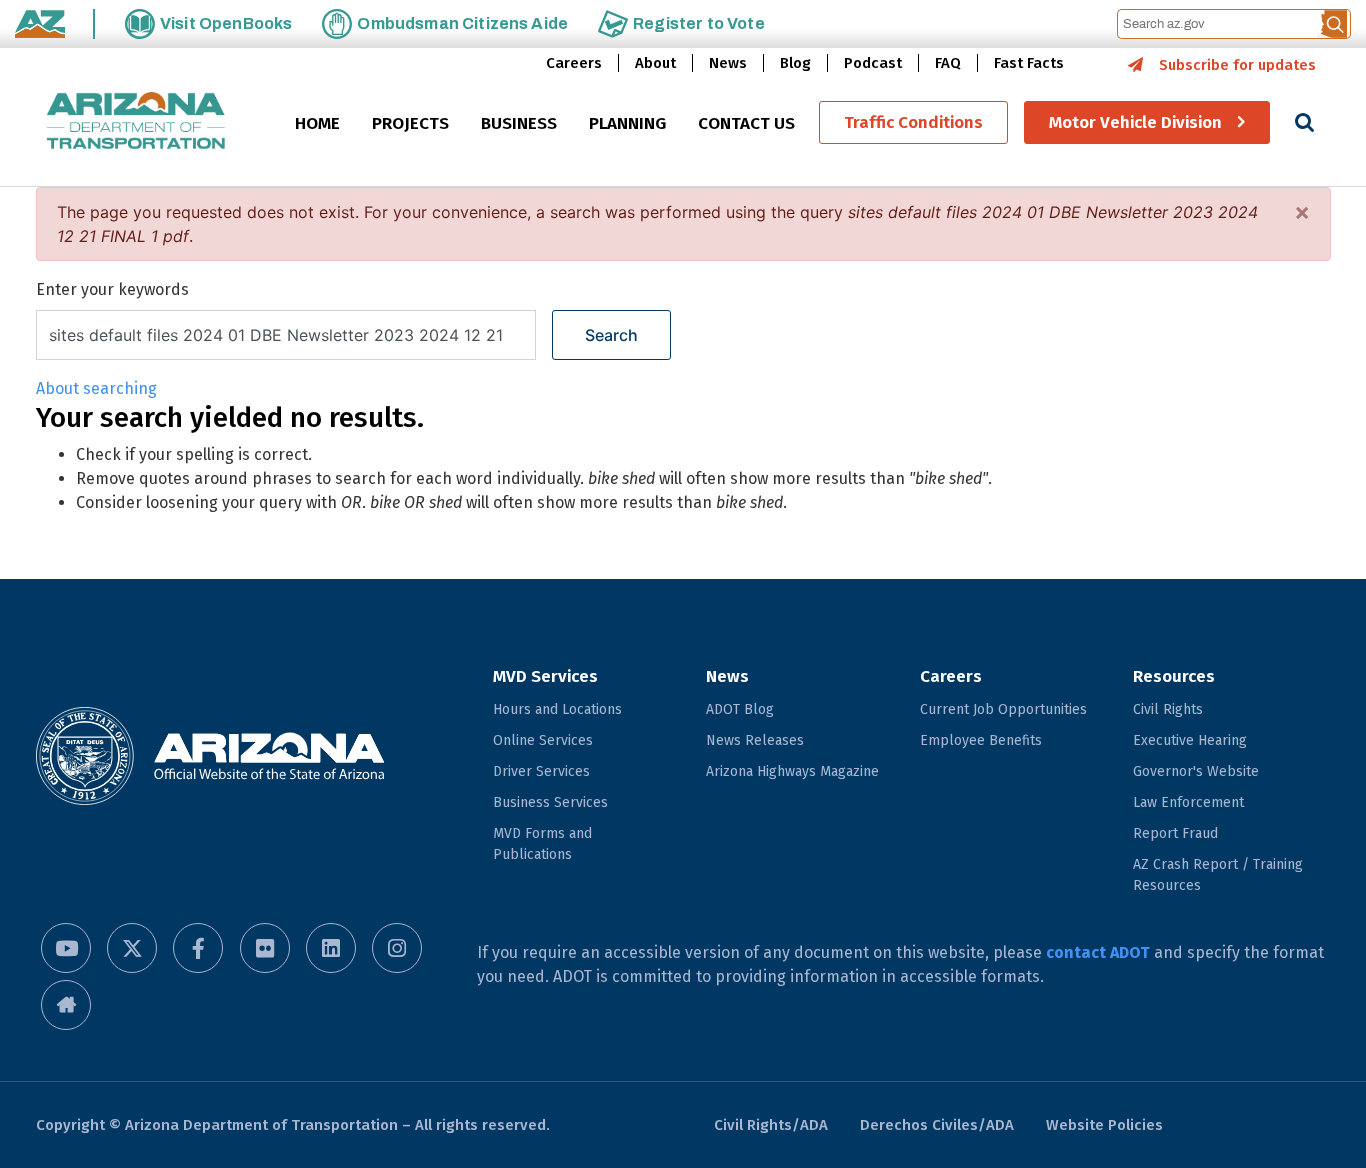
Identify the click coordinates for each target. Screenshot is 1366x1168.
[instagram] (397, 948)
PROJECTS (410, 123)
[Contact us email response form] (66, 1005)
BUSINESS (519, 123)
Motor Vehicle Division (1135, 122)
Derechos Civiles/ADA (937, 1125)
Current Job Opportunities (1003, 709)
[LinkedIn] (331, 948)
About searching (96, 388)
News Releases (755, 740)
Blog (795, 63)
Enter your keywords (112, 289)
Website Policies (1104, 1125)
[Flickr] (265, 948)
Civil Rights (1168, 709)
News (728, 63)
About (655, 63)
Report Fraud (1175, 833)
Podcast (873, 63)
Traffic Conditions (913, 122)
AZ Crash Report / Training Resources (1218, 875)
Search (611, 335)
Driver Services (541, 771)
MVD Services (545, 676)
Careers (574, 63)
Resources (1174, 676)
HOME (317, 123)
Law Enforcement (1188, 802)
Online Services (543, 740)
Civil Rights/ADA (771, 1125)
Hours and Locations (557, 709)
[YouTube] (66, 948)
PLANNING (627, 123)
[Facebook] (198, 948)
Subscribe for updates (1237, 65)
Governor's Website (1196, 771)
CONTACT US (746, 123)
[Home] (136, 122)
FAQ (948, 63)
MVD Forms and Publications (542, 844)
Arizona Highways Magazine (792, 771)
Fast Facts (1029, 63)
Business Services (550, 802)
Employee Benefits (981, 740)
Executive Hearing (1190, 740)
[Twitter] (132, 948)
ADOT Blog (740, 709)
